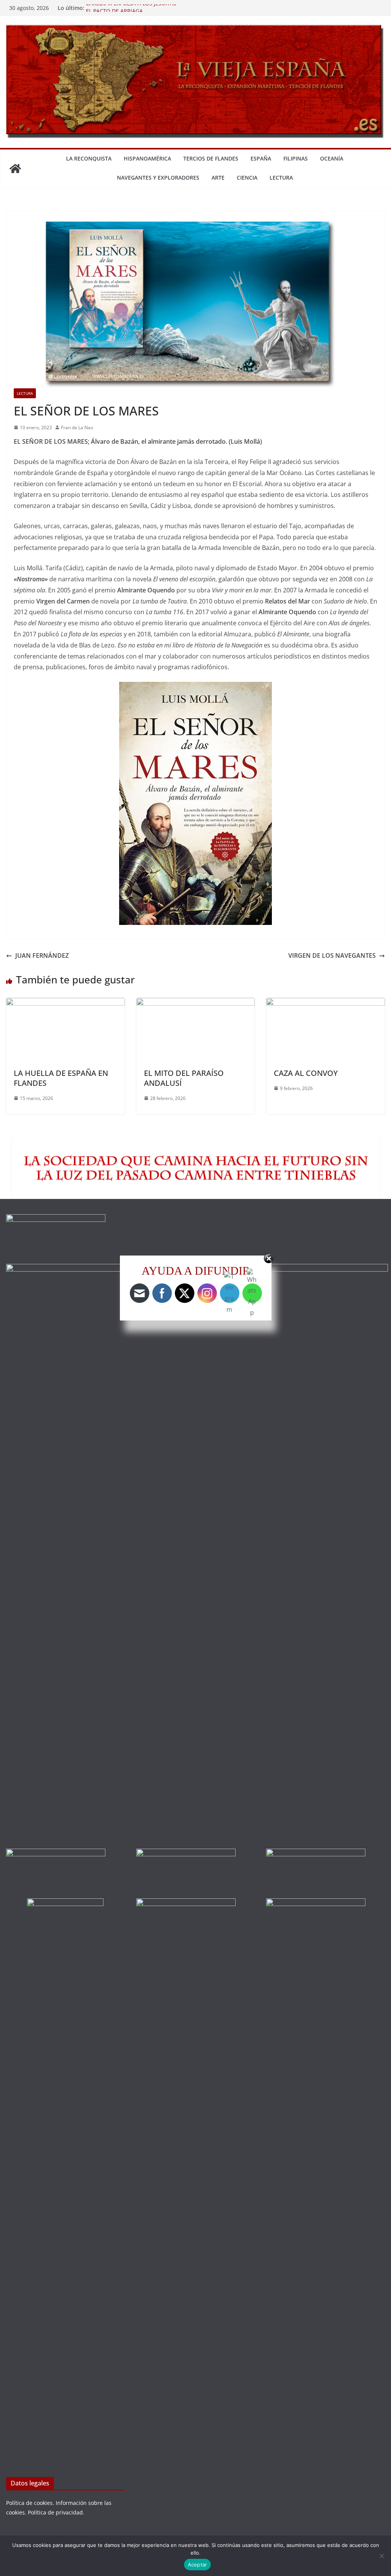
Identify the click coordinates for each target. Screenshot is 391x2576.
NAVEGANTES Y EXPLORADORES (158, 178)
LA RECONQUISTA (89, 158)
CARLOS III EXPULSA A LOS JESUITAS (131, 8)
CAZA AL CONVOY (306, 1073)
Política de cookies (29, 2503)
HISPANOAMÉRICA (147, 158)
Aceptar (198, 2565)
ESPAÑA (261, 158)
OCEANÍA (332, 158)
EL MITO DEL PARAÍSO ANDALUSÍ (184, 1078)
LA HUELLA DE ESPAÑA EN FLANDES (61, 1078)
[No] (381, 2556)
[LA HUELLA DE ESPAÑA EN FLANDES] (65, 1003)
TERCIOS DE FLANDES (211, 158)
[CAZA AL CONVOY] (326, 1003)
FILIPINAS (296, 158)
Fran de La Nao (77, 427)
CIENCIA (247, 178)
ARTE (218, 178)
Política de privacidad (55, 2512)
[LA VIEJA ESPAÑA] (15, 169)
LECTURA (281, 178)
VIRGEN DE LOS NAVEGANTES (332, 955)
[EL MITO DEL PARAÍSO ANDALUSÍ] (196, 1003)
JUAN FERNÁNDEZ (42, 955)
